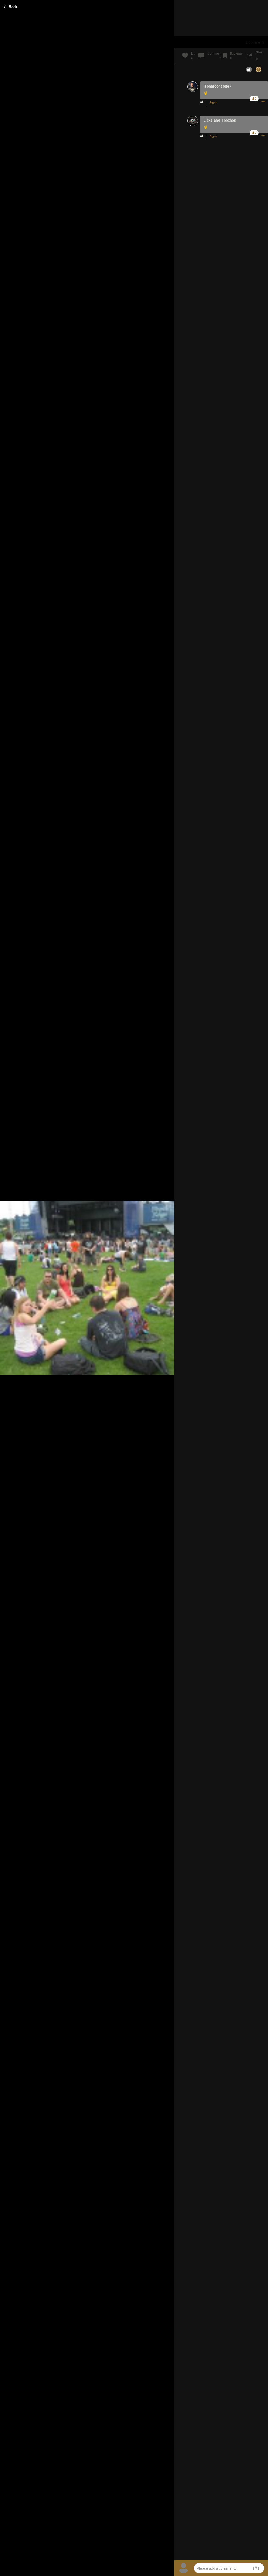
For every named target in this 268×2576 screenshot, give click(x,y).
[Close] (11, 6)
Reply (213, 103)
